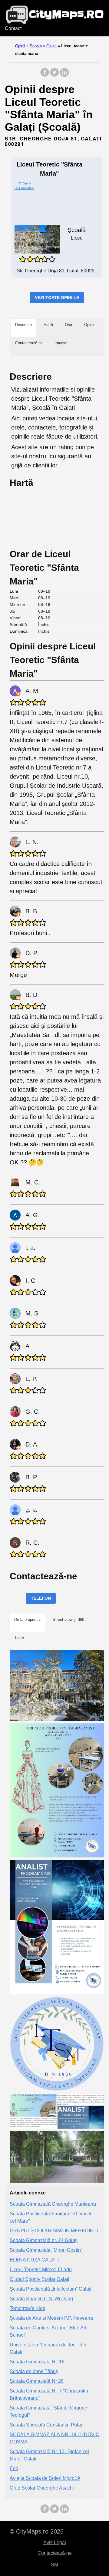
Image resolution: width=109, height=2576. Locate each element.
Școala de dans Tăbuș (34, 2371)
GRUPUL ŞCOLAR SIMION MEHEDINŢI (54, 2231)
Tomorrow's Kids (27, 2308)
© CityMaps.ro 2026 (37, 2531)
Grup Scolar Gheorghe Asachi (42, 2488)
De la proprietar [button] (28, 1620)
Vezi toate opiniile (57, 298)
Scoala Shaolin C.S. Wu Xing (41, 2299)
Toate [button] (19, 1638)
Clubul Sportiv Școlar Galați (40, 2279)
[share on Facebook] (45, 75)
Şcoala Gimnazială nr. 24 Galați (44, 2240)
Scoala (36, 46)
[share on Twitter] (54, 75)
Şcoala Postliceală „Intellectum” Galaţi (51, 2289)
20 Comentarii (24, 188)
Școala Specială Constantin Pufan (47, 2425)
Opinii (20, 46)
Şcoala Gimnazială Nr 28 (37, 2381)
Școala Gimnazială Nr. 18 (37, 2362)
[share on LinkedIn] (64, 75)
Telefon (41, 1598)
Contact (13, 28)
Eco (14, 2468)
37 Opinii (24, 183)
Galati (51, 46)
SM (54, 2565)
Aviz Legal (55, 2542)
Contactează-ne (55, 2553)
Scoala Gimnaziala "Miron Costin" (46, 2250)
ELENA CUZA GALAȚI (34, 2260)
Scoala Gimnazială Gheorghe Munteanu (53, 2204)
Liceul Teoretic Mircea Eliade (41, 2270)
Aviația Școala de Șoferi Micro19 (45, 2478)
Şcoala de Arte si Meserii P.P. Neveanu (51, 2318)
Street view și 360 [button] (68, 1620)
